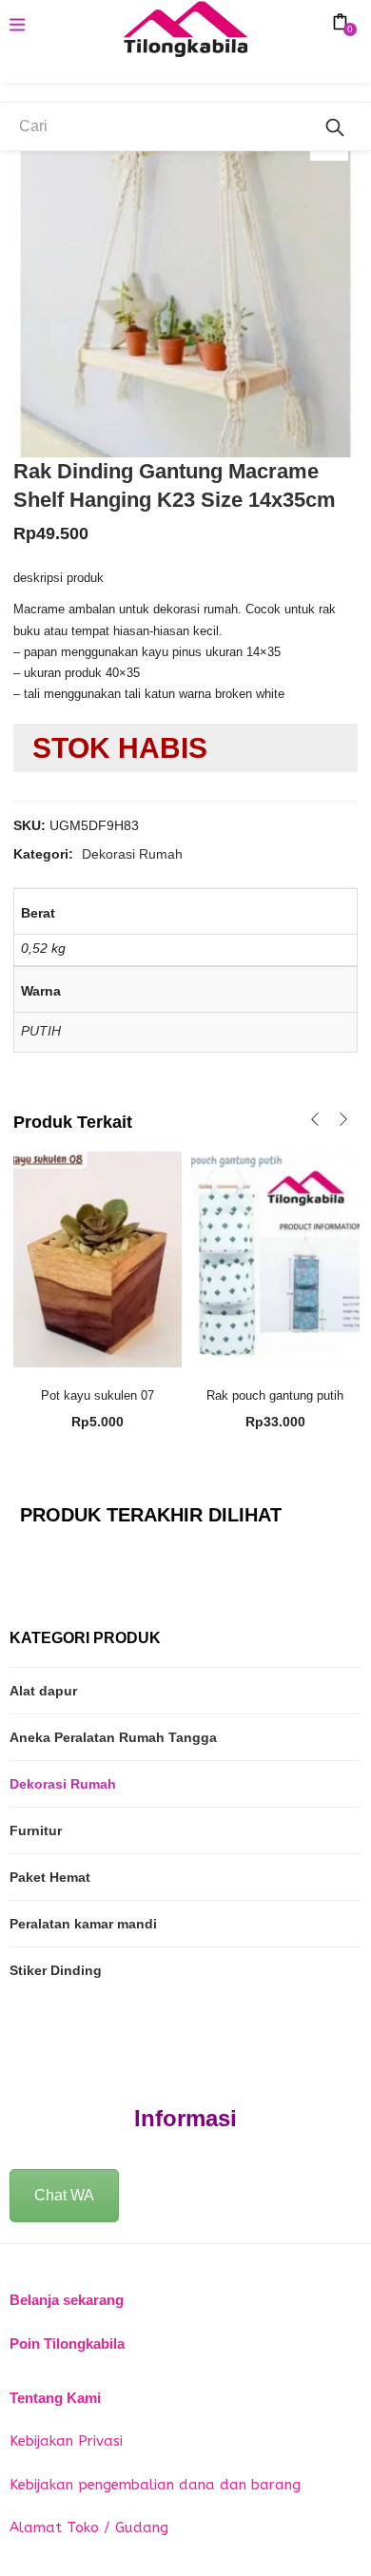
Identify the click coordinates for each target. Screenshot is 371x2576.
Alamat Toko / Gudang (89, 2528)
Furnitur (36, 1830)
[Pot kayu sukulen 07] (98, 1258)
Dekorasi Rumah (132, 854)
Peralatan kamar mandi (83, 1924)
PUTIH (41, 1031)
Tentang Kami (55, 2398)
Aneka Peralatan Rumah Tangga (113, 1737)
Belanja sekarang (67, 2300)
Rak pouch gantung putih (275, 1395)
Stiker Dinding (56, 1970)
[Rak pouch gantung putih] (275, 1258)
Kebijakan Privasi (66, 2441)
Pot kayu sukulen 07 (98, 1395)
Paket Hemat (50, 1877)
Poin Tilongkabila (67, 2344)
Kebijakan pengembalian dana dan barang (155, 2485)
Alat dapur (43, 1691)
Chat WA (64, 2195)
